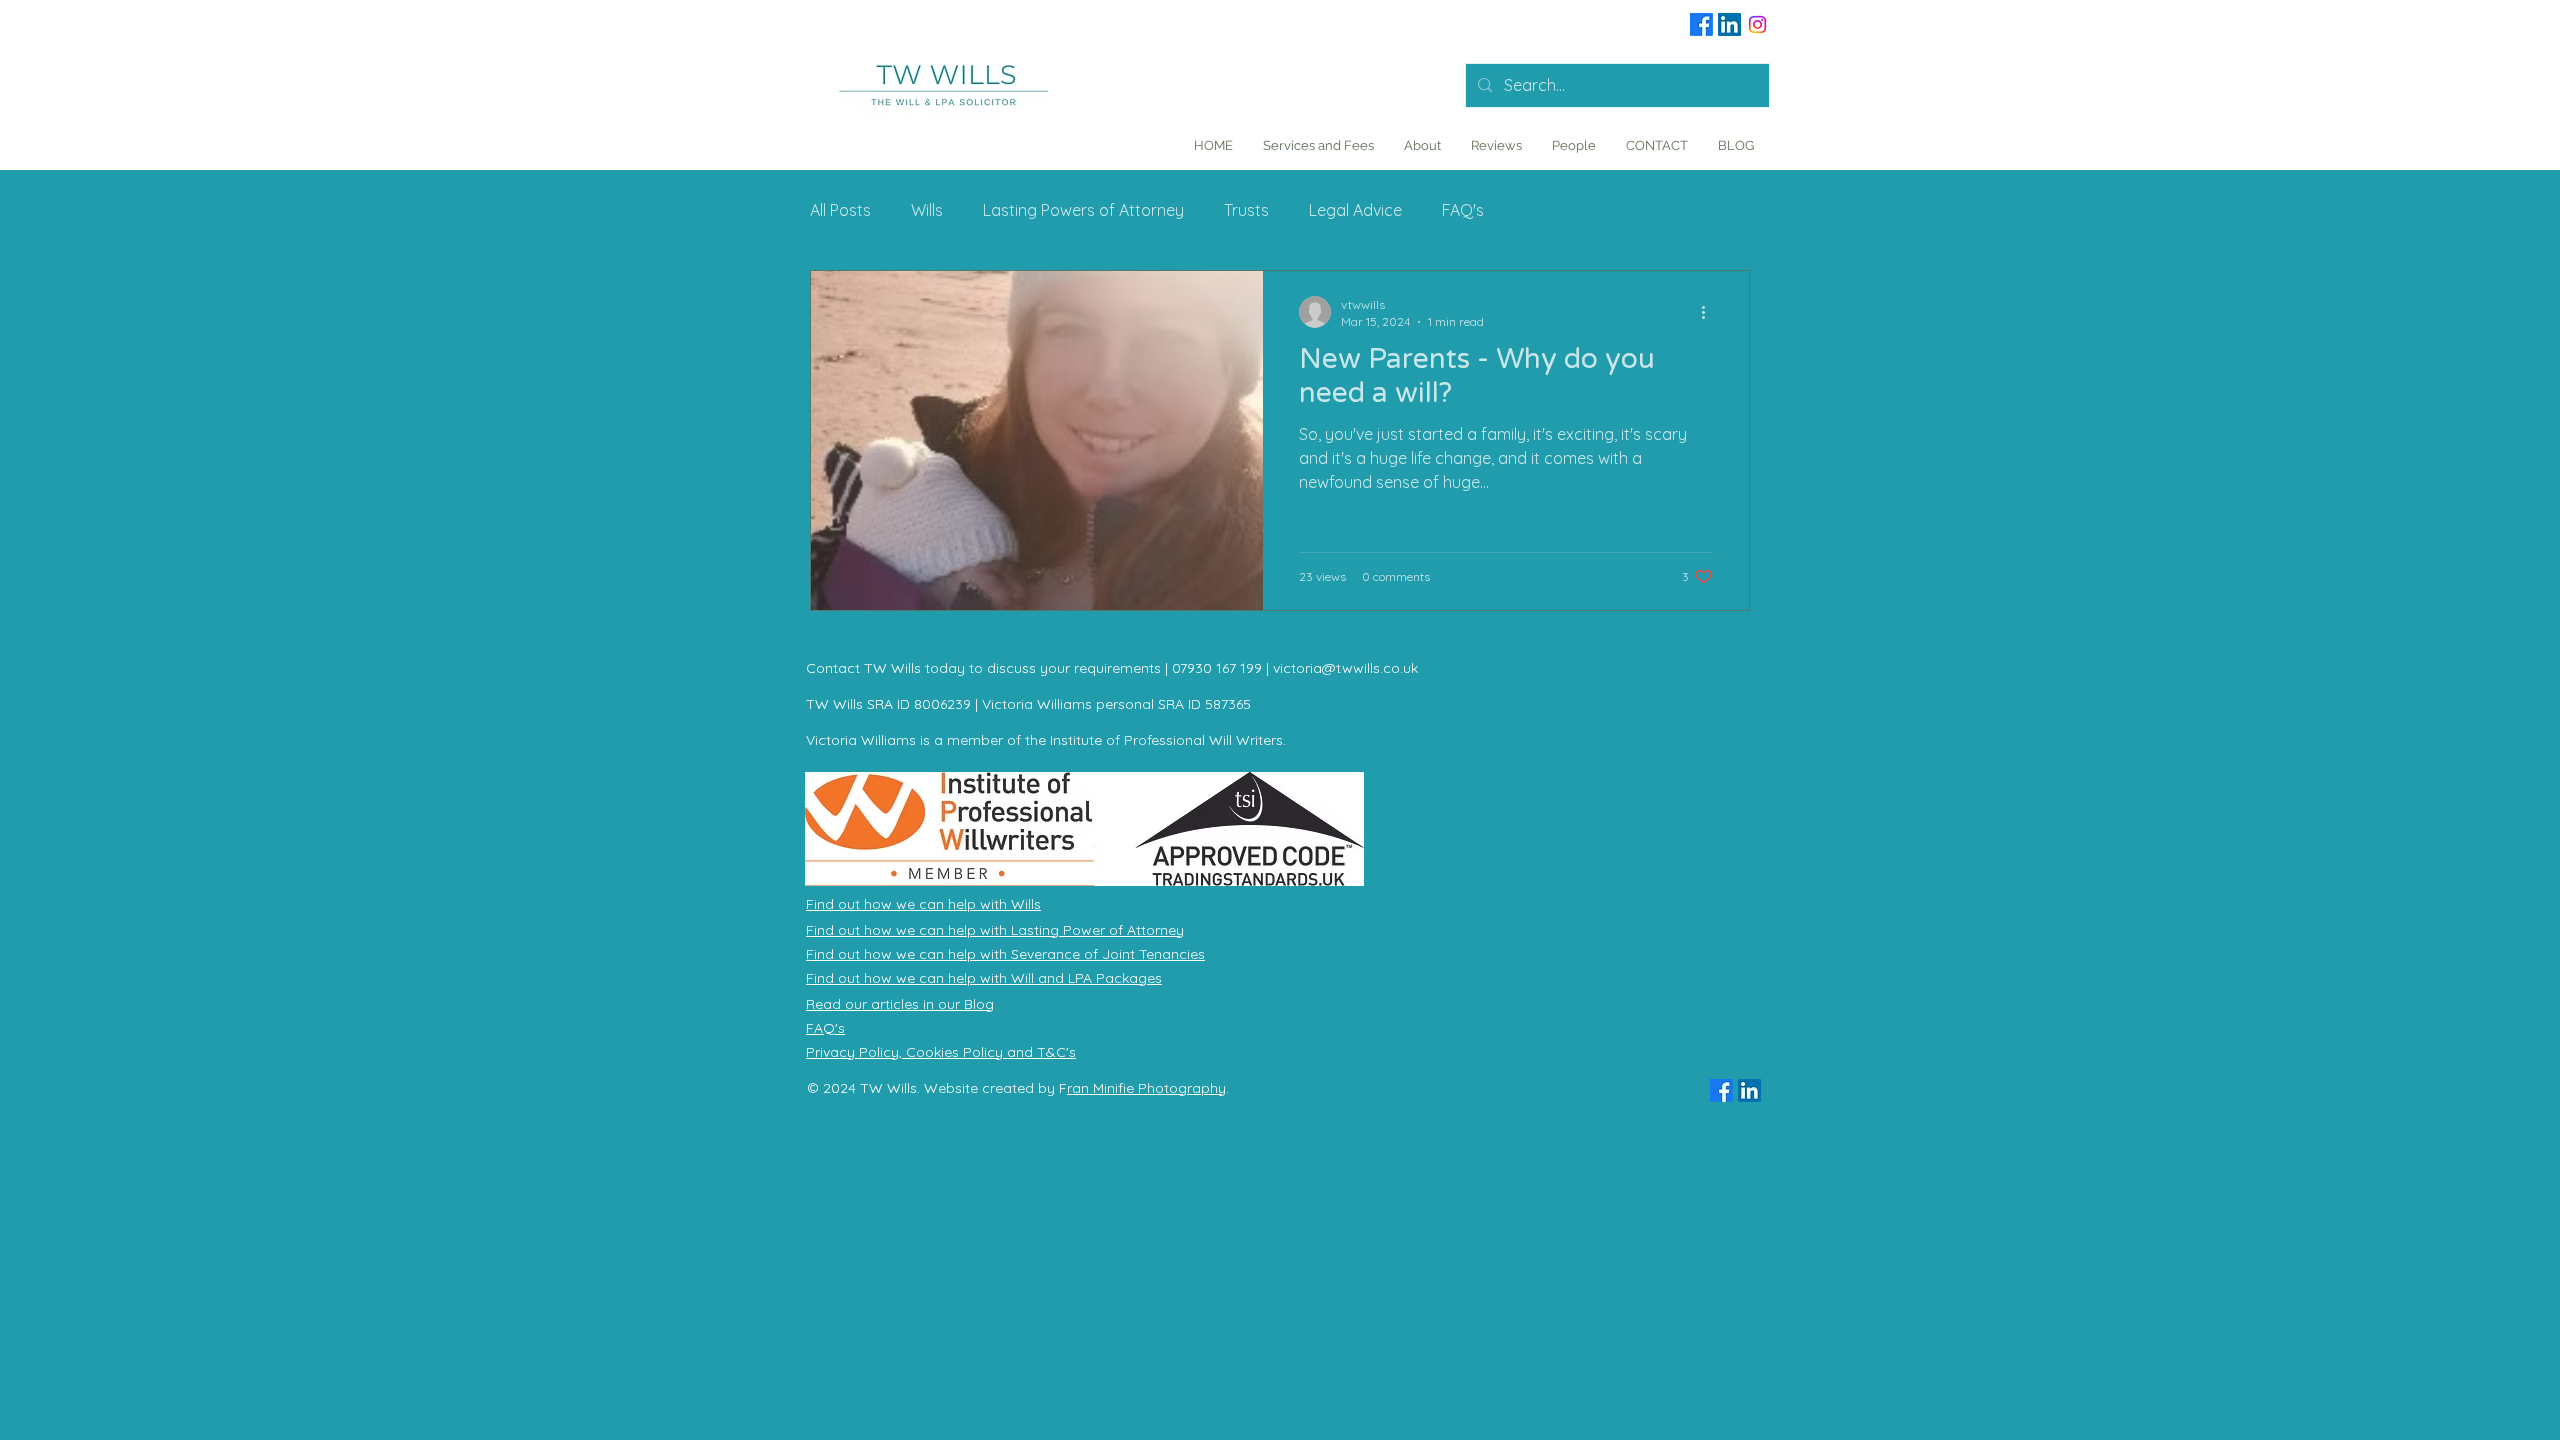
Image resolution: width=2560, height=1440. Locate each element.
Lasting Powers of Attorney (1083, 210)
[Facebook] (1701, 24)
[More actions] (1710, 312)
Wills (927, 210)
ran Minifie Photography (1146, 1088)
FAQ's (1463, 210)
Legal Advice (1355, 210)
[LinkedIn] (1729, 24)
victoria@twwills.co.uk (1345, 668)
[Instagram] (1757, 24)
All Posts (840, 210)
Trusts (1246, 210)
